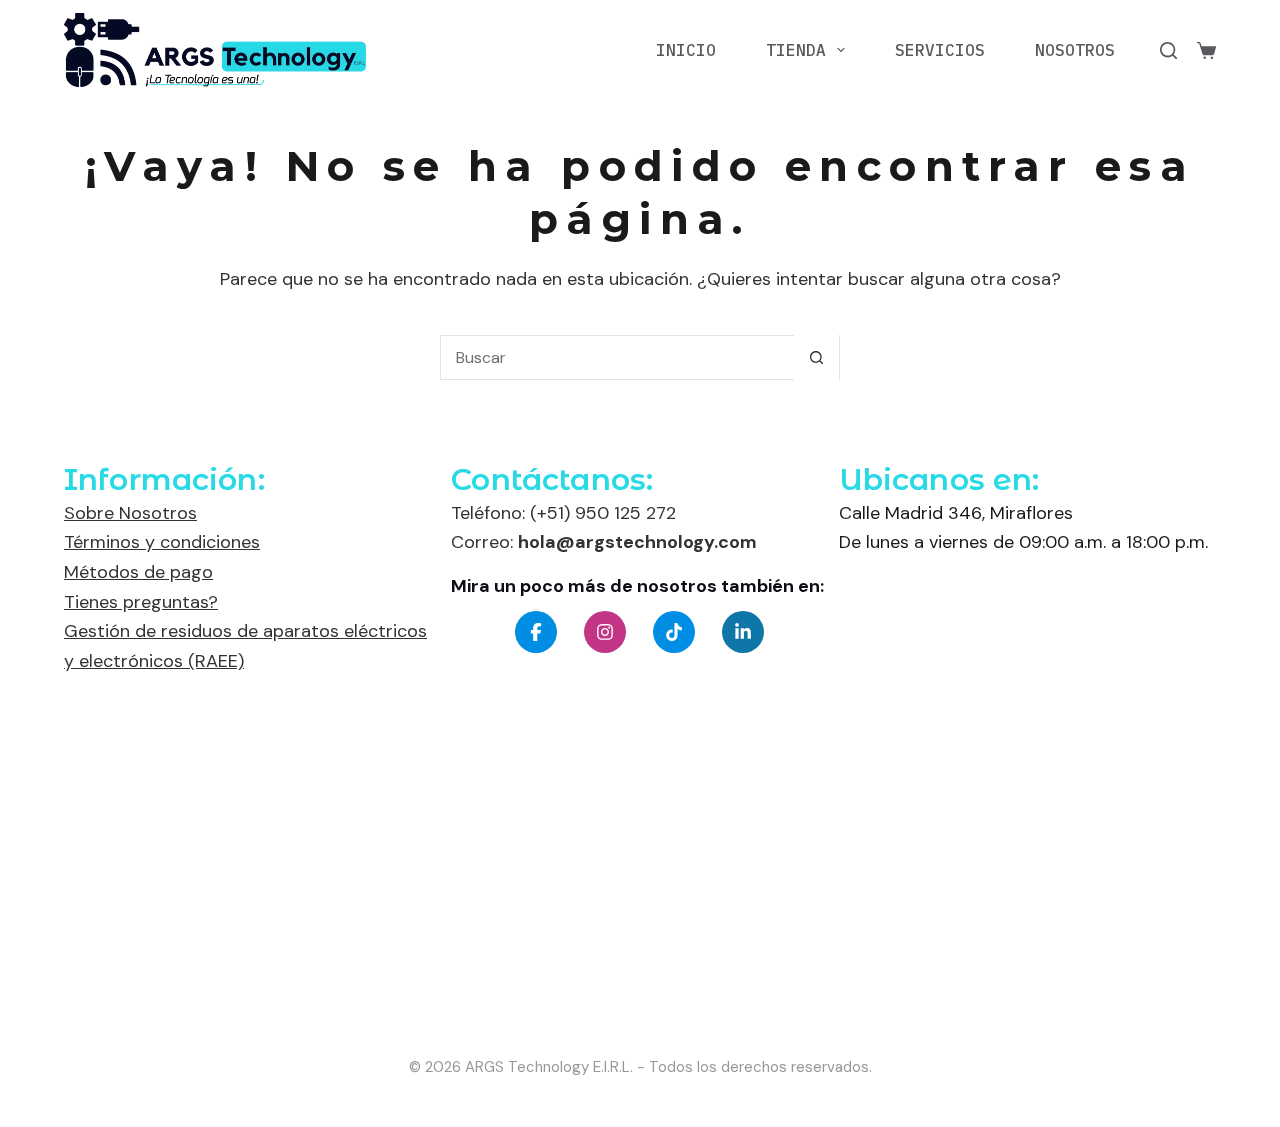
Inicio (686, 50)
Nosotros (1075, 50)
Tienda (796, 50)
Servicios (940, 50)
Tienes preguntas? (141, 602)
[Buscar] (1168, 50)
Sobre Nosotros (130, 513)
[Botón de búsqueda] (816, 357)
